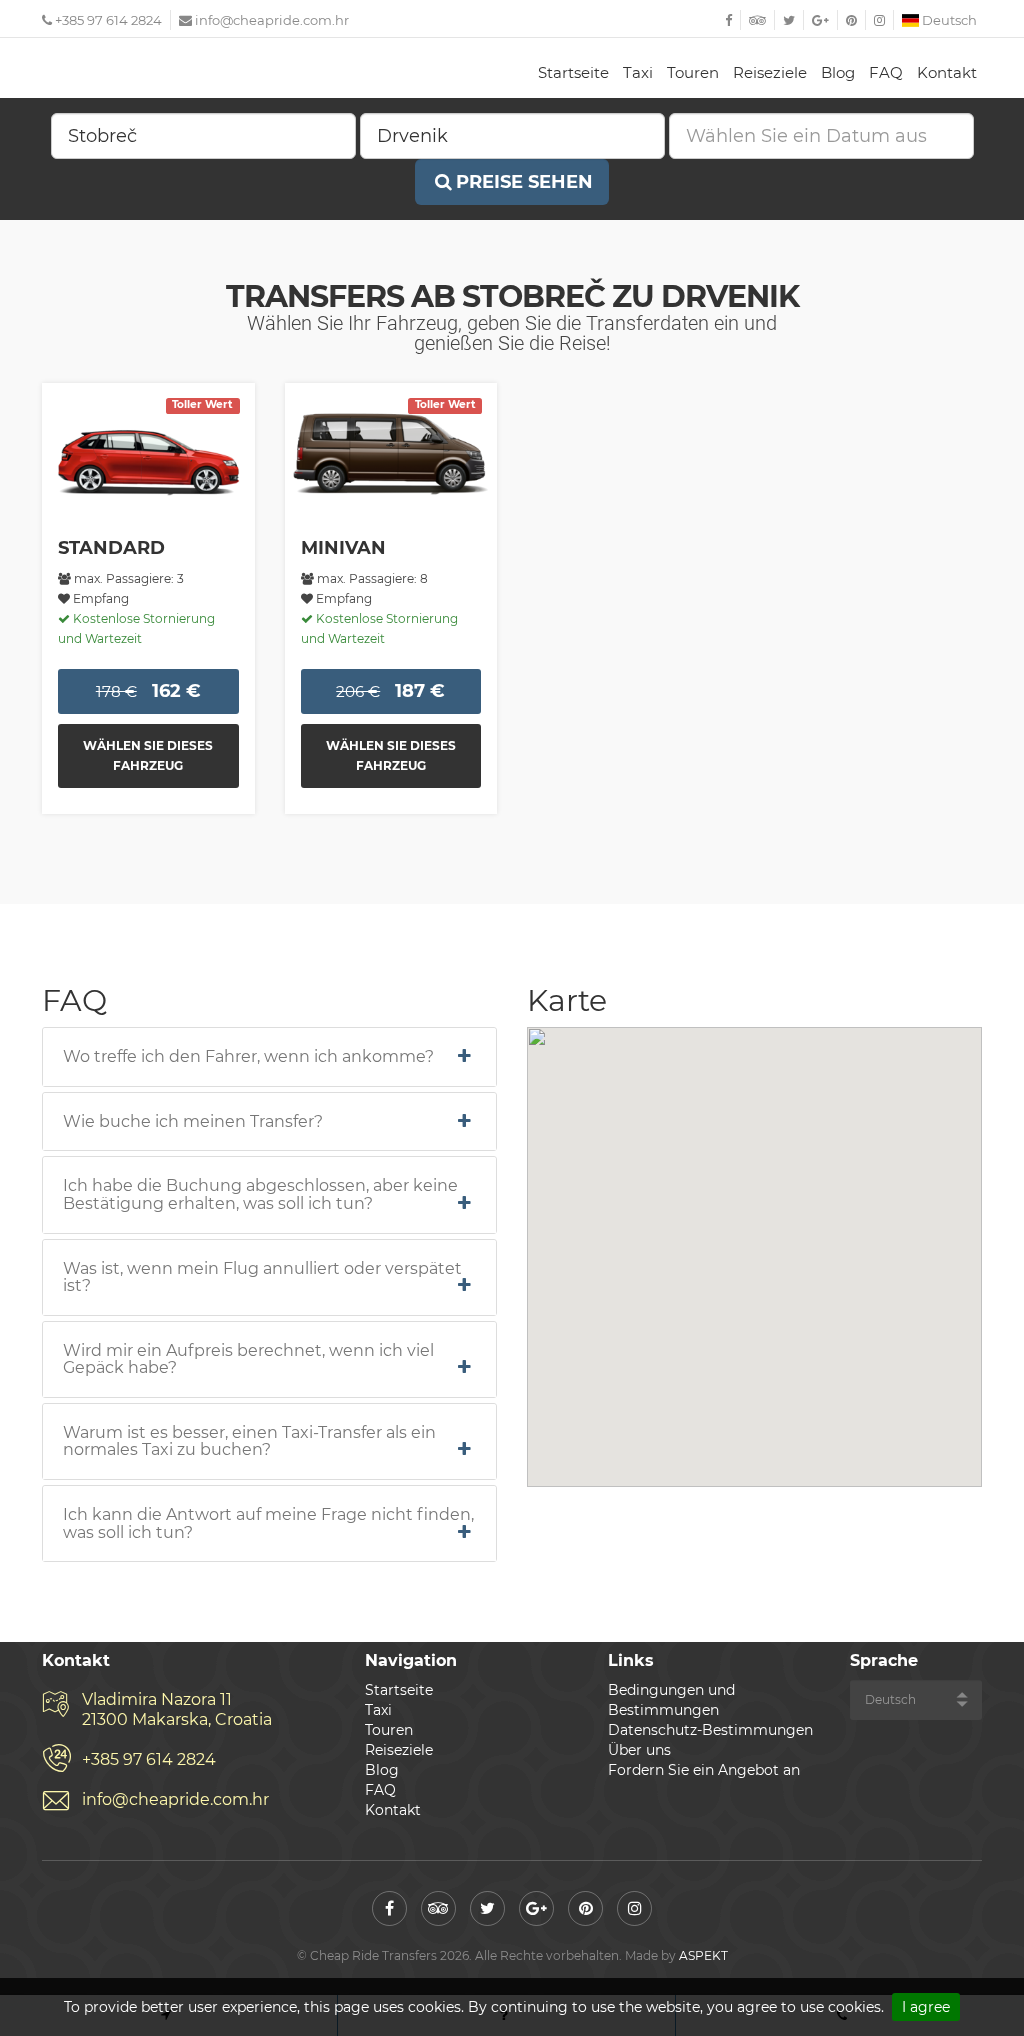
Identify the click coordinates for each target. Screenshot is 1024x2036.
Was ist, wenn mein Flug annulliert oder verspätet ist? (262, 1277)
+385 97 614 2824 (107, 20)
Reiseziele (770, 72)
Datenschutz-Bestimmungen (710, 1730)
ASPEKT (703, 1955)
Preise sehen (524, 182)
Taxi (638, 72)
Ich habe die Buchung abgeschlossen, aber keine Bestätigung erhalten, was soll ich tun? (260, 1194)
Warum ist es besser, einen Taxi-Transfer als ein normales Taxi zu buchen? (249, 1441)
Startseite (573, 72)
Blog (838, 72)
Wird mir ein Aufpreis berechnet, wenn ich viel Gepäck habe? (248, 1359)
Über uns (639, 1750)
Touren (693, 72)
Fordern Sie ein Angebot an (704, 1770)
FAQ (886, 72)
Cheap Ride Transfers (142, 70)
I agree (926, 2007)
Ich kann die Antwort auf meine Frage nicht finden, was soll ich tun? (268, 1523)
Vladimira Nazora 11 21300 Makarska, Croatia (177, 1709)
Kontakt (947, 72)
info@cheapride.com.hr (272, 20)
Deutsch (948, 20)
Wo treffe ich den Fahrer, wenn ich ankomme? (248, 1057)
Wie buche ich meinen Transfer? (193, 1122)
